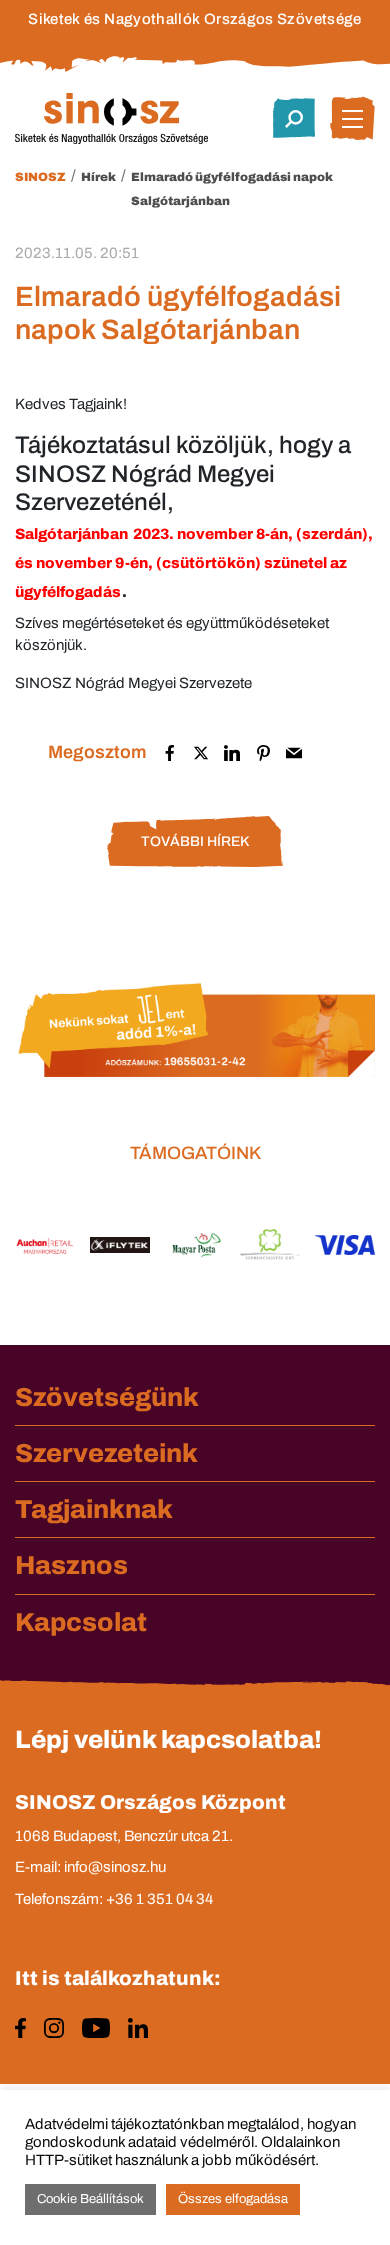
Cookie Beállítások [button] (90, 2199)
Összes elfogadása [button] (233, 2199)
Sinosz (40, 177)
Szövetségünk (107, 1397)
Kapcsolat (81, 1622)
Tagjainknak (94, 1509)
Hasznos (71, 1565)
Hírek (98, 177)
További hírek (195, 841)
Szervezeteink (106, 1453)
